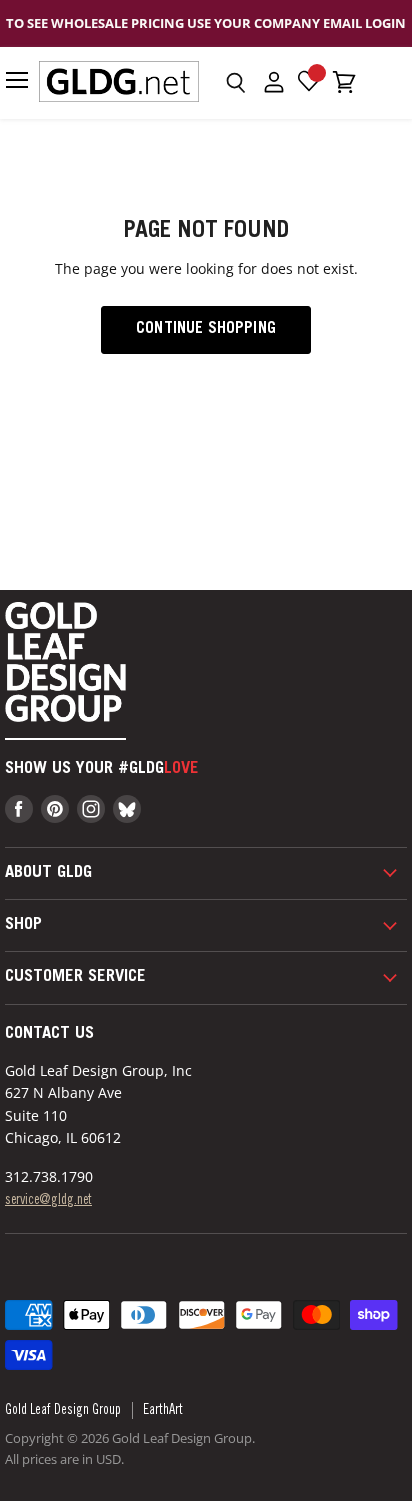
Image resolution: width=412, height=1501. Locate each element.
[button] (235, 83)
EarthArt (163, 1411)
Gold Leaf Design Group (63, 1411)
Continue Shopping (206, 329)
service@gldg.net (48, 1201)
